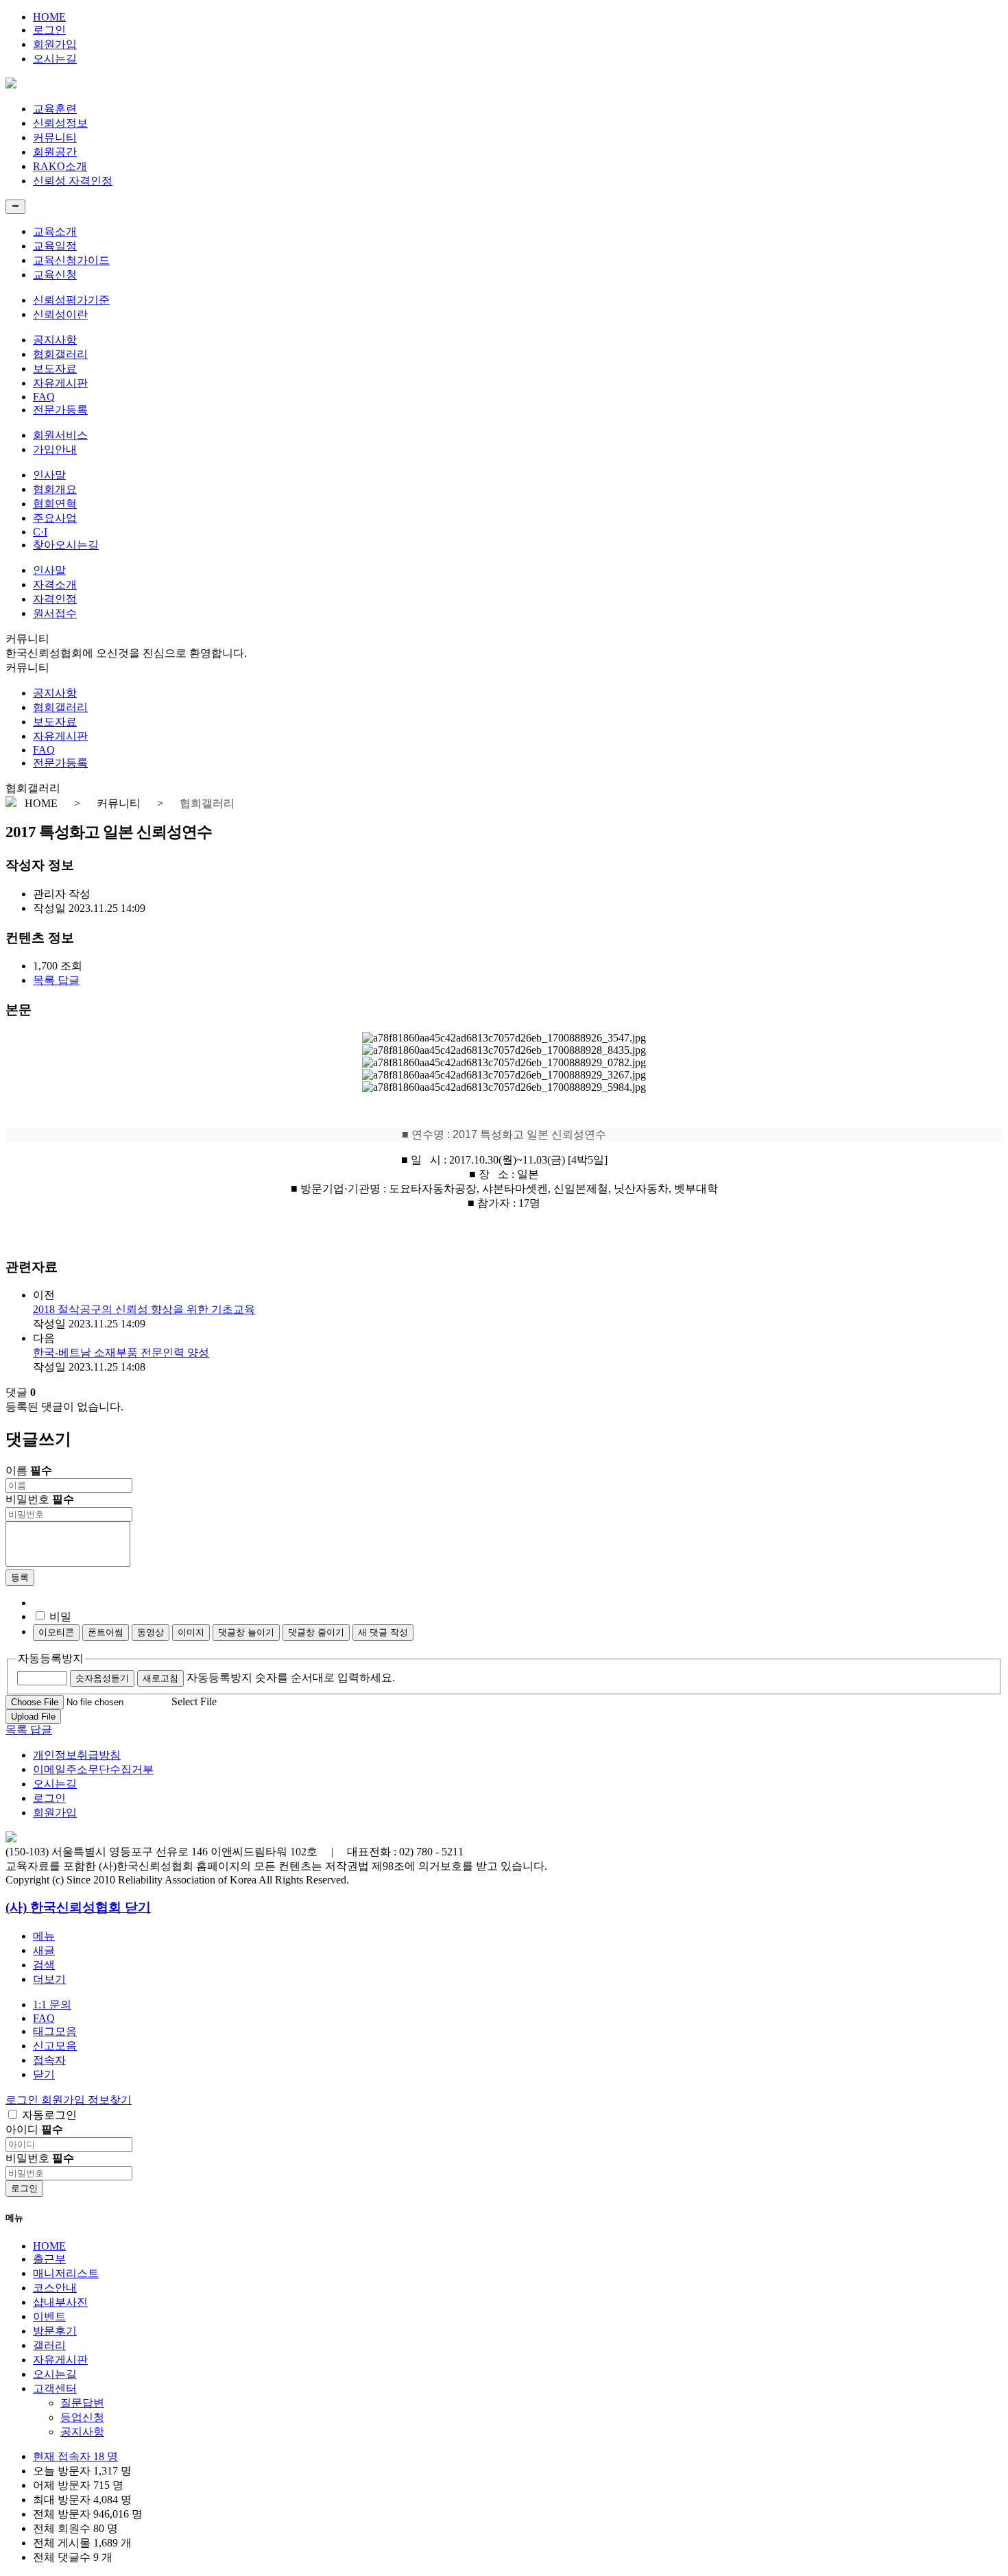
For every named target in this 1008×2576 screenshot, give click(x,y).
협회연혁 (55, 504)
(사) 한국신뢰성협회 (65, 1907)
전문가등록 (60, 410)
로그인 (49, 30)
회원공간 (55, 152)
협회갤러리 (60, 354)
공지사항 (55, 340)
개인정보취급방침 (77, 1755)
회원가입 (55, 44)
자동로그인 (49, 2115)
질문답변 (82, 2403)
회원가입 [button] (64, 2100)
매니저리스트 (66, 2273)
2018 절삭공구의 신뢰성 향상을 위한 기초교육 (144, 1309)
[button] (49, 1979)
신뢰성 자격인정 (73, 181)
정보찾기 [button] (110, 2100)
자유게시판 (60, 383)
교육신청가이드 (71, 260)
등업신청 (82, 2417)
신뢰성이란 (60, 314)
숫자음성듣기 (102, 1678)
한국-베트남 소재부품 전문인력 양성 (121, 1352)
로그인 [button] (23, 2100)
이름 (29, 1470)
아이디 (34, 2129)
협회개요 (55, 489)
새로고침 (160, 1678)
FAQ (44, 397)
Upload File (33, 1717)
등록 (20, 1577)
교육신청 (55, 275)
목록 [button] (45, 980)
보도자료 (55, 369)
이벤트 (49, 2316)
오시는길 (55, 59)
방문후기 (55, 2331)
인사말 (49, 475)
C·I (40, 532)
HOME (49, 17)
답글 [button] (69, 980)
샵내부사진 (60, 2302)
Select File (194, 1701)
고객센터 (55, 2388)
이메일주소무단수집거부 (93, 1769)
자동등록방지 (51, 1658)
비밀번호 (40, 1499)
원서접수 (55, 613)
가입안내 (55, 449)
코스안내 (55, 2288)
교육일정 (55, 246)
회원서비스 (60, 435)
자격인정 (55, 599)
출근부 (49, 2259)
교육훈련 (55, 109)
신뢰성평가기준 (71, 300)
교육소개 (55, 231)
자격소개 (55, 585)
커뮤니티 (55, 137)
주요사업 (55, 518)
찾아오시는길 (66, 545)
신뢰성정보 (60, 123)
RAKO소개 (60, 166)
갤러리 (49, 2345)
